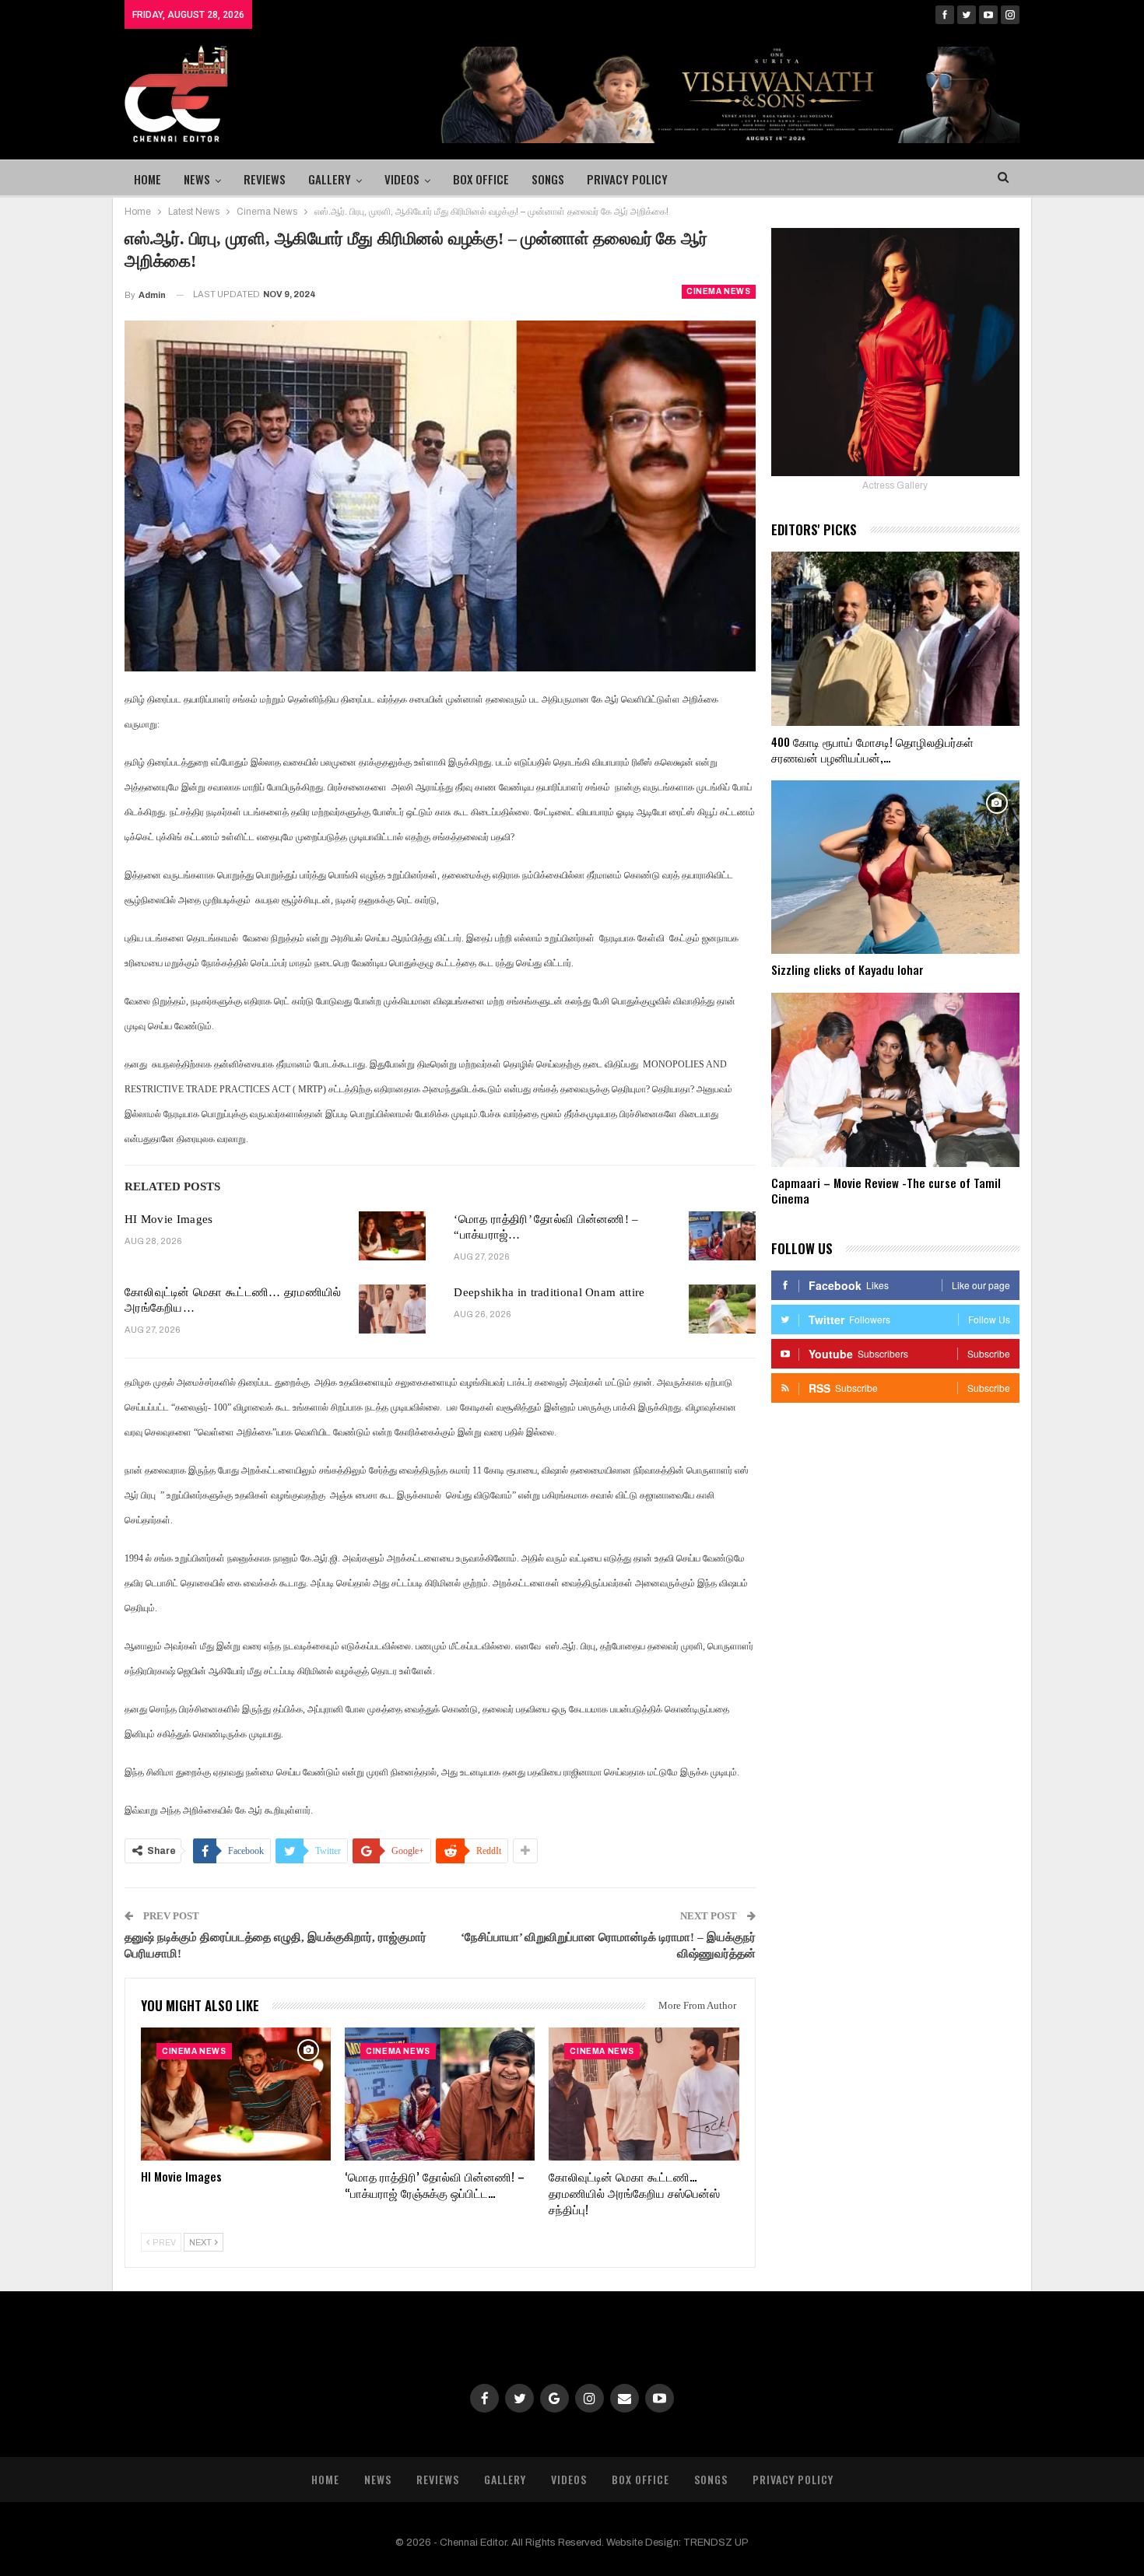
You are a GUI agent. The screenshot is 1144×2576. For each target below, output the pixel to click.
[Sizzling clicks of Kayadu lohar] (895, 867)
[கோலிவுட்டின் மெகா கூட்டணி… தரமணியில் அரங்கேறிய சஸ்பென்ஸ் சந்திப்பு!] (392, 1309)
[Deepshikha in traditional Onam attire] (722, 1309)
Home (147, 179)
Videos (402, 179)
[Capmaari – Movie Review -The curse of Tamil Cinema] (895, 1080)
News (197, 179)
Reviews (265, 179)
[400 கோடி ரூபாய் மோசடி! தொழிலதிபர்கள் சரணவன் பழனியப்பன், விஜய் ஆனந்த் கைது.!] (895, 639)
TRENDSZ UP (716, 2543)
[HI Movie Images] (392, 1236)
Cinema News (719, 291)
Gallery (330, 179)
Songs (548, 179)
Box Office (481, 179)
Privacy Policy (627, 179)
